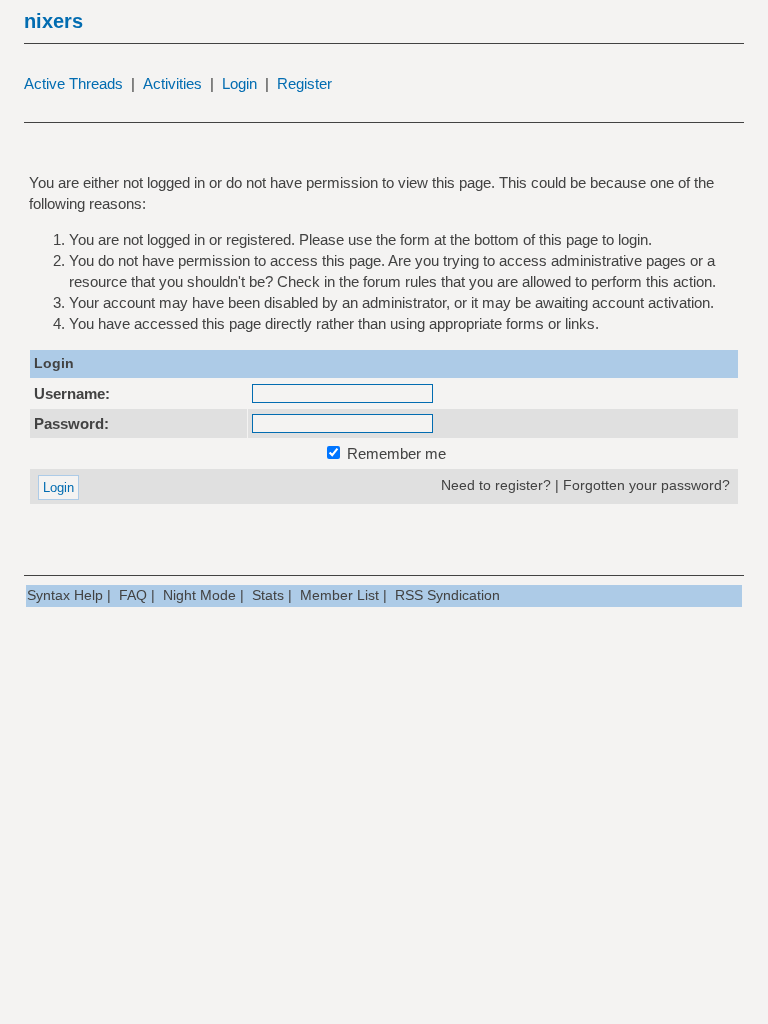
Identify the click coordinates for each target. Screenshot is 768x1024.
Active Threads (73, 83)
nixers (53, 21)
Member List (339, 595)
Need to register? (496, 485)
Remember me (394, 453)
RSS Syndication (447, 595)
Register (304, 83)
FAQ (133, 595)
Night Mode (199, 595)
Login (239, 83)
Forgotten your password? (646, 485)
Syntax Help (65, 595)
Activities (172, 83)
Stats (268, 595)
